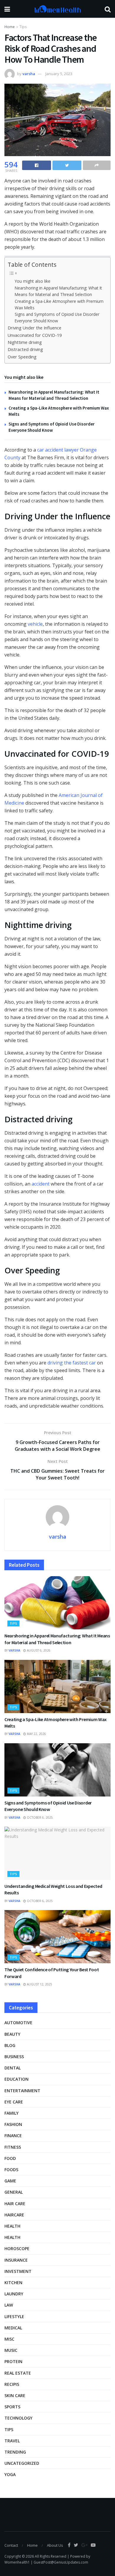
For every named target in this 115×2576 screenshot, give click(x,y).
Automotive (18, 2023)
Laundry (14, 2294)
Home (10, 27)
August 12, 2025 (39, 1984)
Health (12, 2226)
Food (10, 2158)
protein (13, 2361)
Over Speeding (22, 357)
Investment (18, 2271)
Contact (11, 2545)
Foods (11, 2170)
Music (11, 2350)
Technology (18, 2418)
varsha (29, 74)
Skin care (15, 2395)
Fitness (13, 2147)
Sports (12, 2407)
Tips (23, 27)
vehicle (35, 624)
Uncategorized (22, 2463)
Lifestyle (14, 2317)
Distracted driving (25, 349)
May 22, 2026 (36, 1734)
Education (17, 2079)
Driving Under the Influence (34, 328)
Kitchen (13, 2282)
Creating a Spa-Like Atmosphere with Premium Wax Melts (59, 304)
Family (11, 2113)
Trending (15, 2452)
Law (9, 2305)
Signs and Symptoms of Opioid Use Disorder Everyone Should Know (57, 317)
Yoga (10, 2474)
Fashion (13, 2124)
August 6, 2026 (38, 1650)
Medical (13, 2328)
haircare (14, 2215)
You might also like (33, 281)
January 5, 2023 (59, 74)
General (14, 2192)
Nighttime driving (25, 342)
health (12, 2237)
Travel (12, 2441)
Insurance (16, 2260)
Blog (10, 2045)
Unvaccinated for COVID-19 (35, 335)
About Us (55, 2545)
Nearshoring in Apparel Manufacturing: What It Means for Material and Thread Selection (58, 291)
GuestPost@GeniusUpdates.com (61, 2562)
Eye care (14, 2102)
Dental (13, 2068)
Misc (9, 2339)
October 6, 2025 (39, 1817)
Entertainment (22, 2091)
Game (10, 2181)
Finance (13, 2136)
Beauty (12, 2034)
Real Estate (18, 2373)
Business (14, 2057)
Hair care (15, 2204)
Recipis (12, 2384)
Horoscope (17, 2248)
